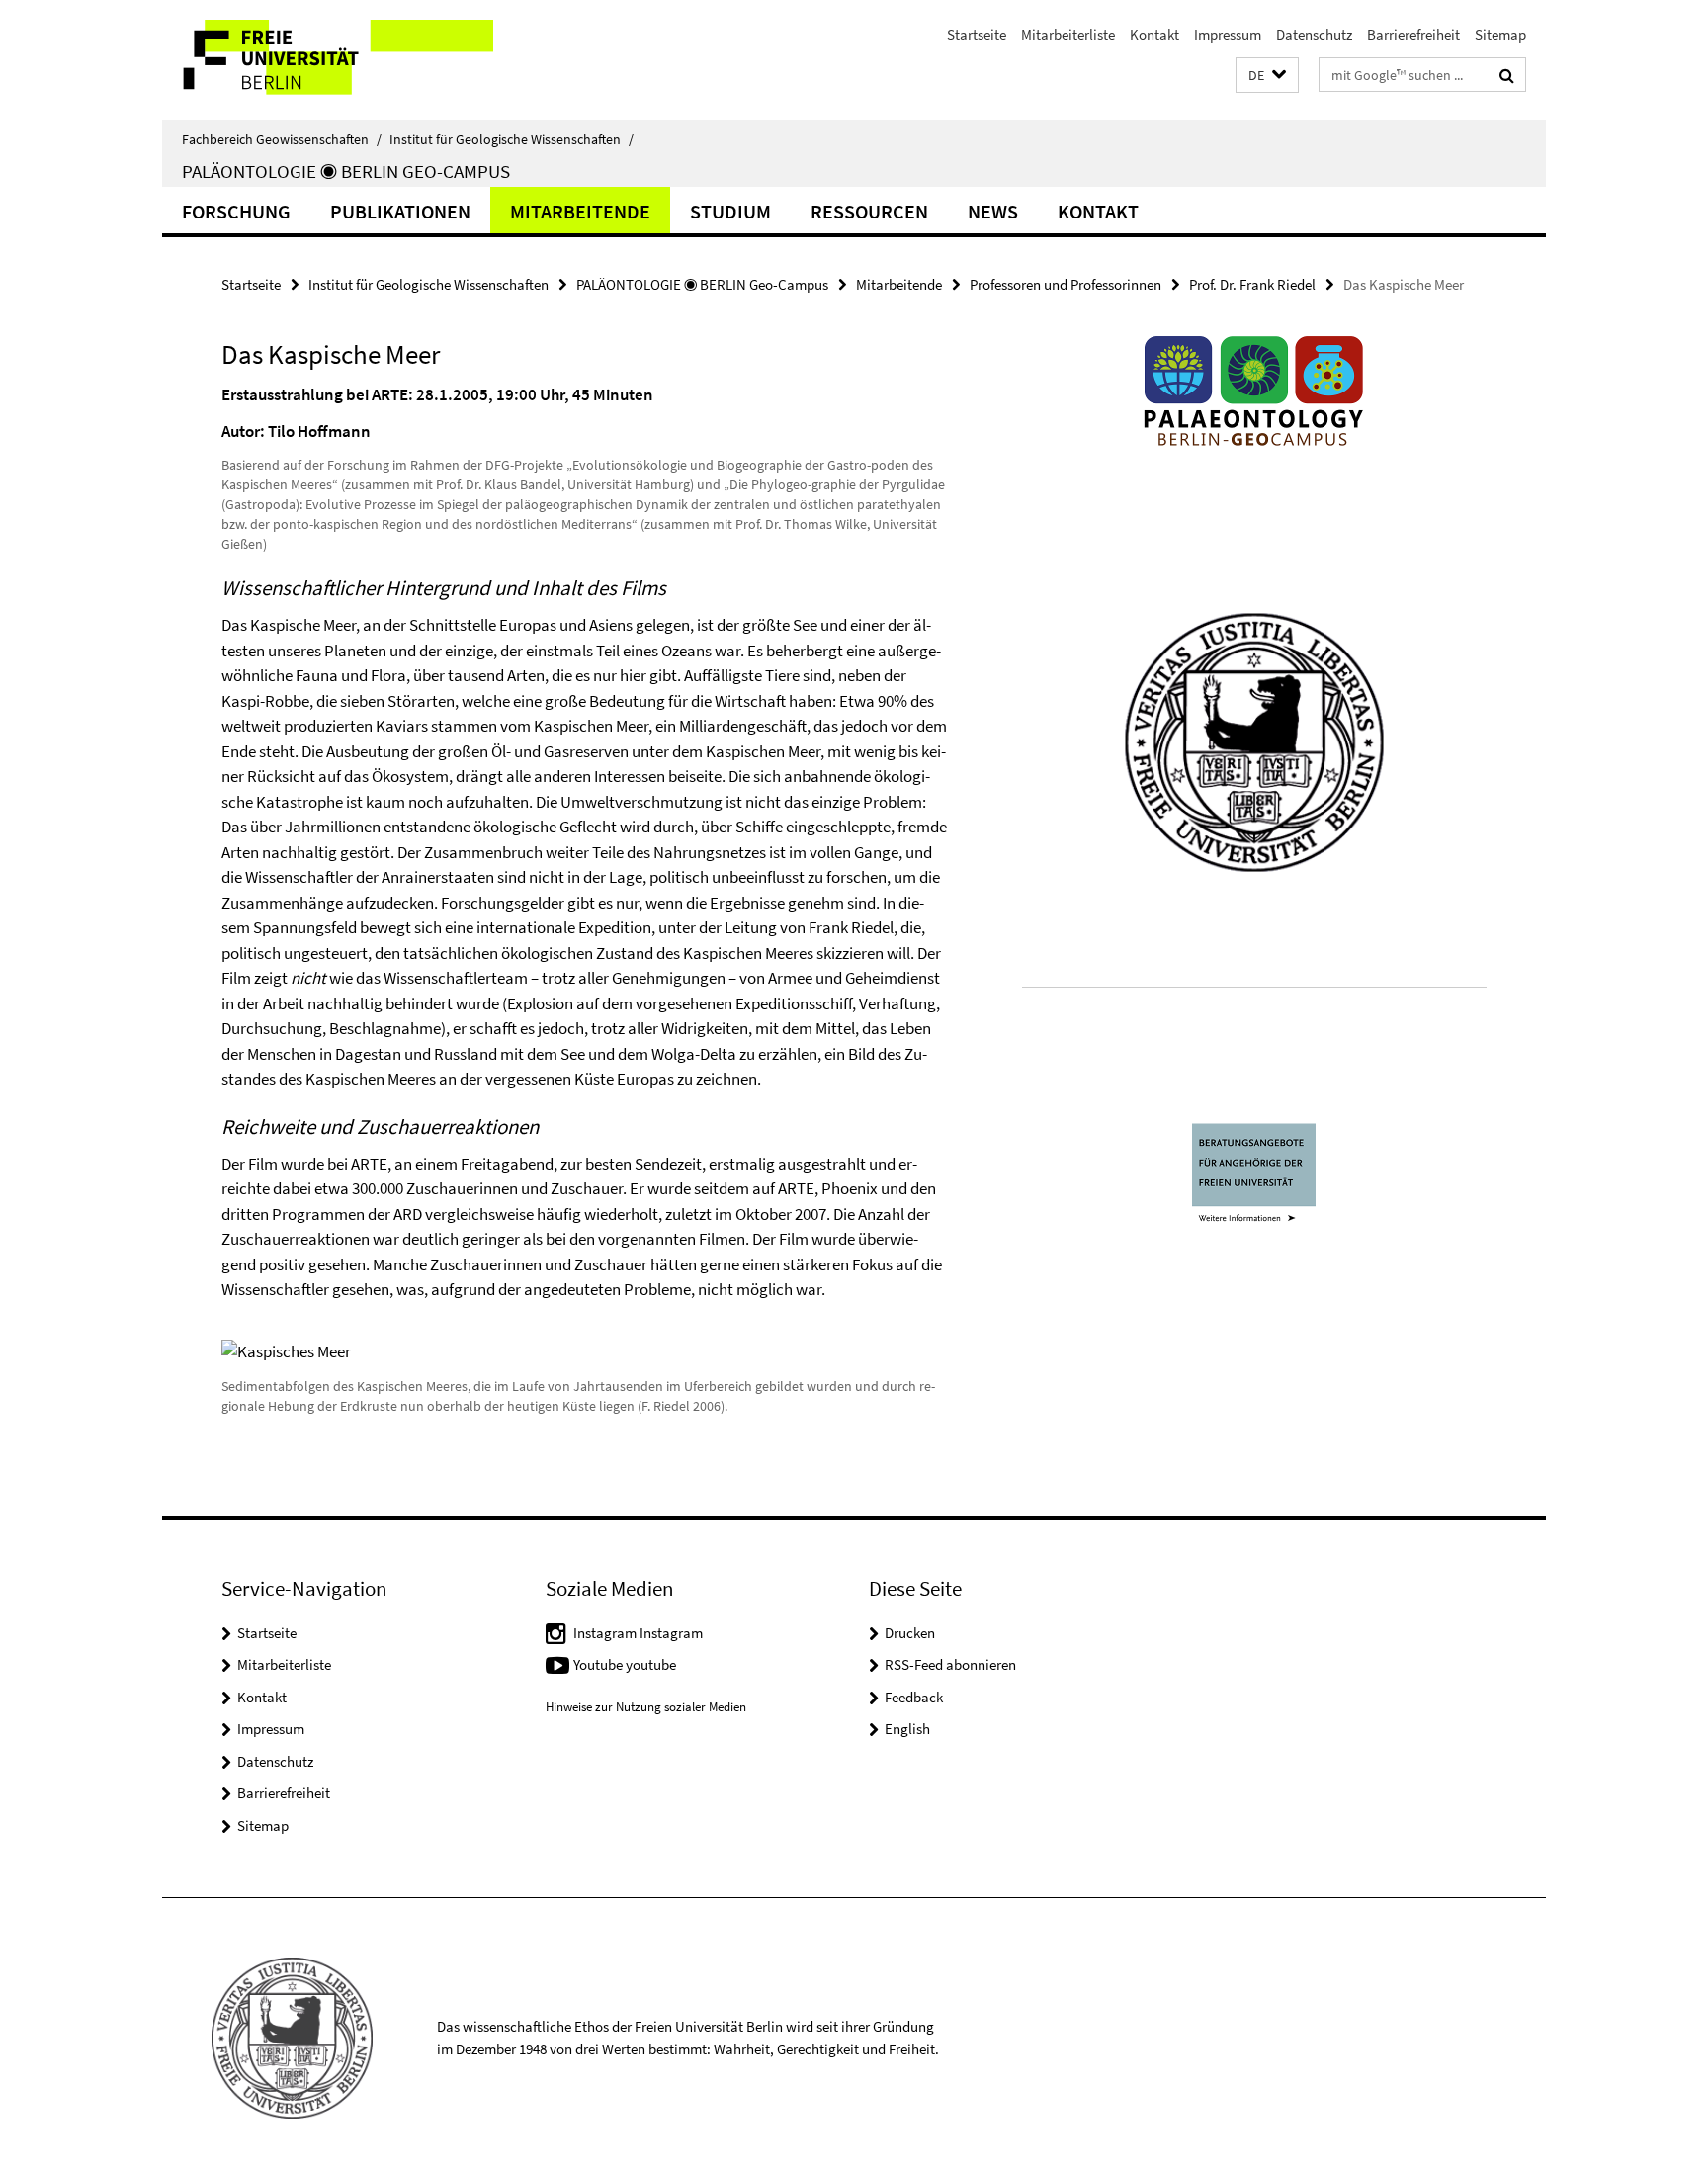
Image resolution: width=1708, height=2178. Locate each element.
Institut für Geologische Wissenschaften (512, 139)
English (907, 1729)
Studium (730, 211)
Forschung (236, 211)
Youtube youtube (625, 1664)
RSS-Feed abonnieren (950, 1664)
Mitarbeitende (580, 211)
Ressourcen (869, 211)
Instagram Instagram (638, 1633)
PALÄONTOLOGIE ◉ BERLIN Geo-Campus (346, 171)
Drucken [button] (910, 1633)
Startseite (977, 34)
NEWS (993, 211)
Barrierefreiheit (1413, 34)
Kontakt (1154, 34)
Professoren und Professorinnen (1066, 284)
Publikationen (400, 211)
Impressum (1228, 34)
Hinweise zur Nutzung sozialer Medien (646, 1707)
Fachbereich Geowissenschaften (282, 139)
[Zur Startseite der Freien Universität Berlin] (328, 60)
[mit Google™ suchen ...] (1507, 75)
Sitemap (1500, 34)
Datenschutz (1314, 34)
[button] (1267, 76)
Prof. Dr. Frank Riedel (1252, 284)
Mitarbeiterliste (1068, 34)
